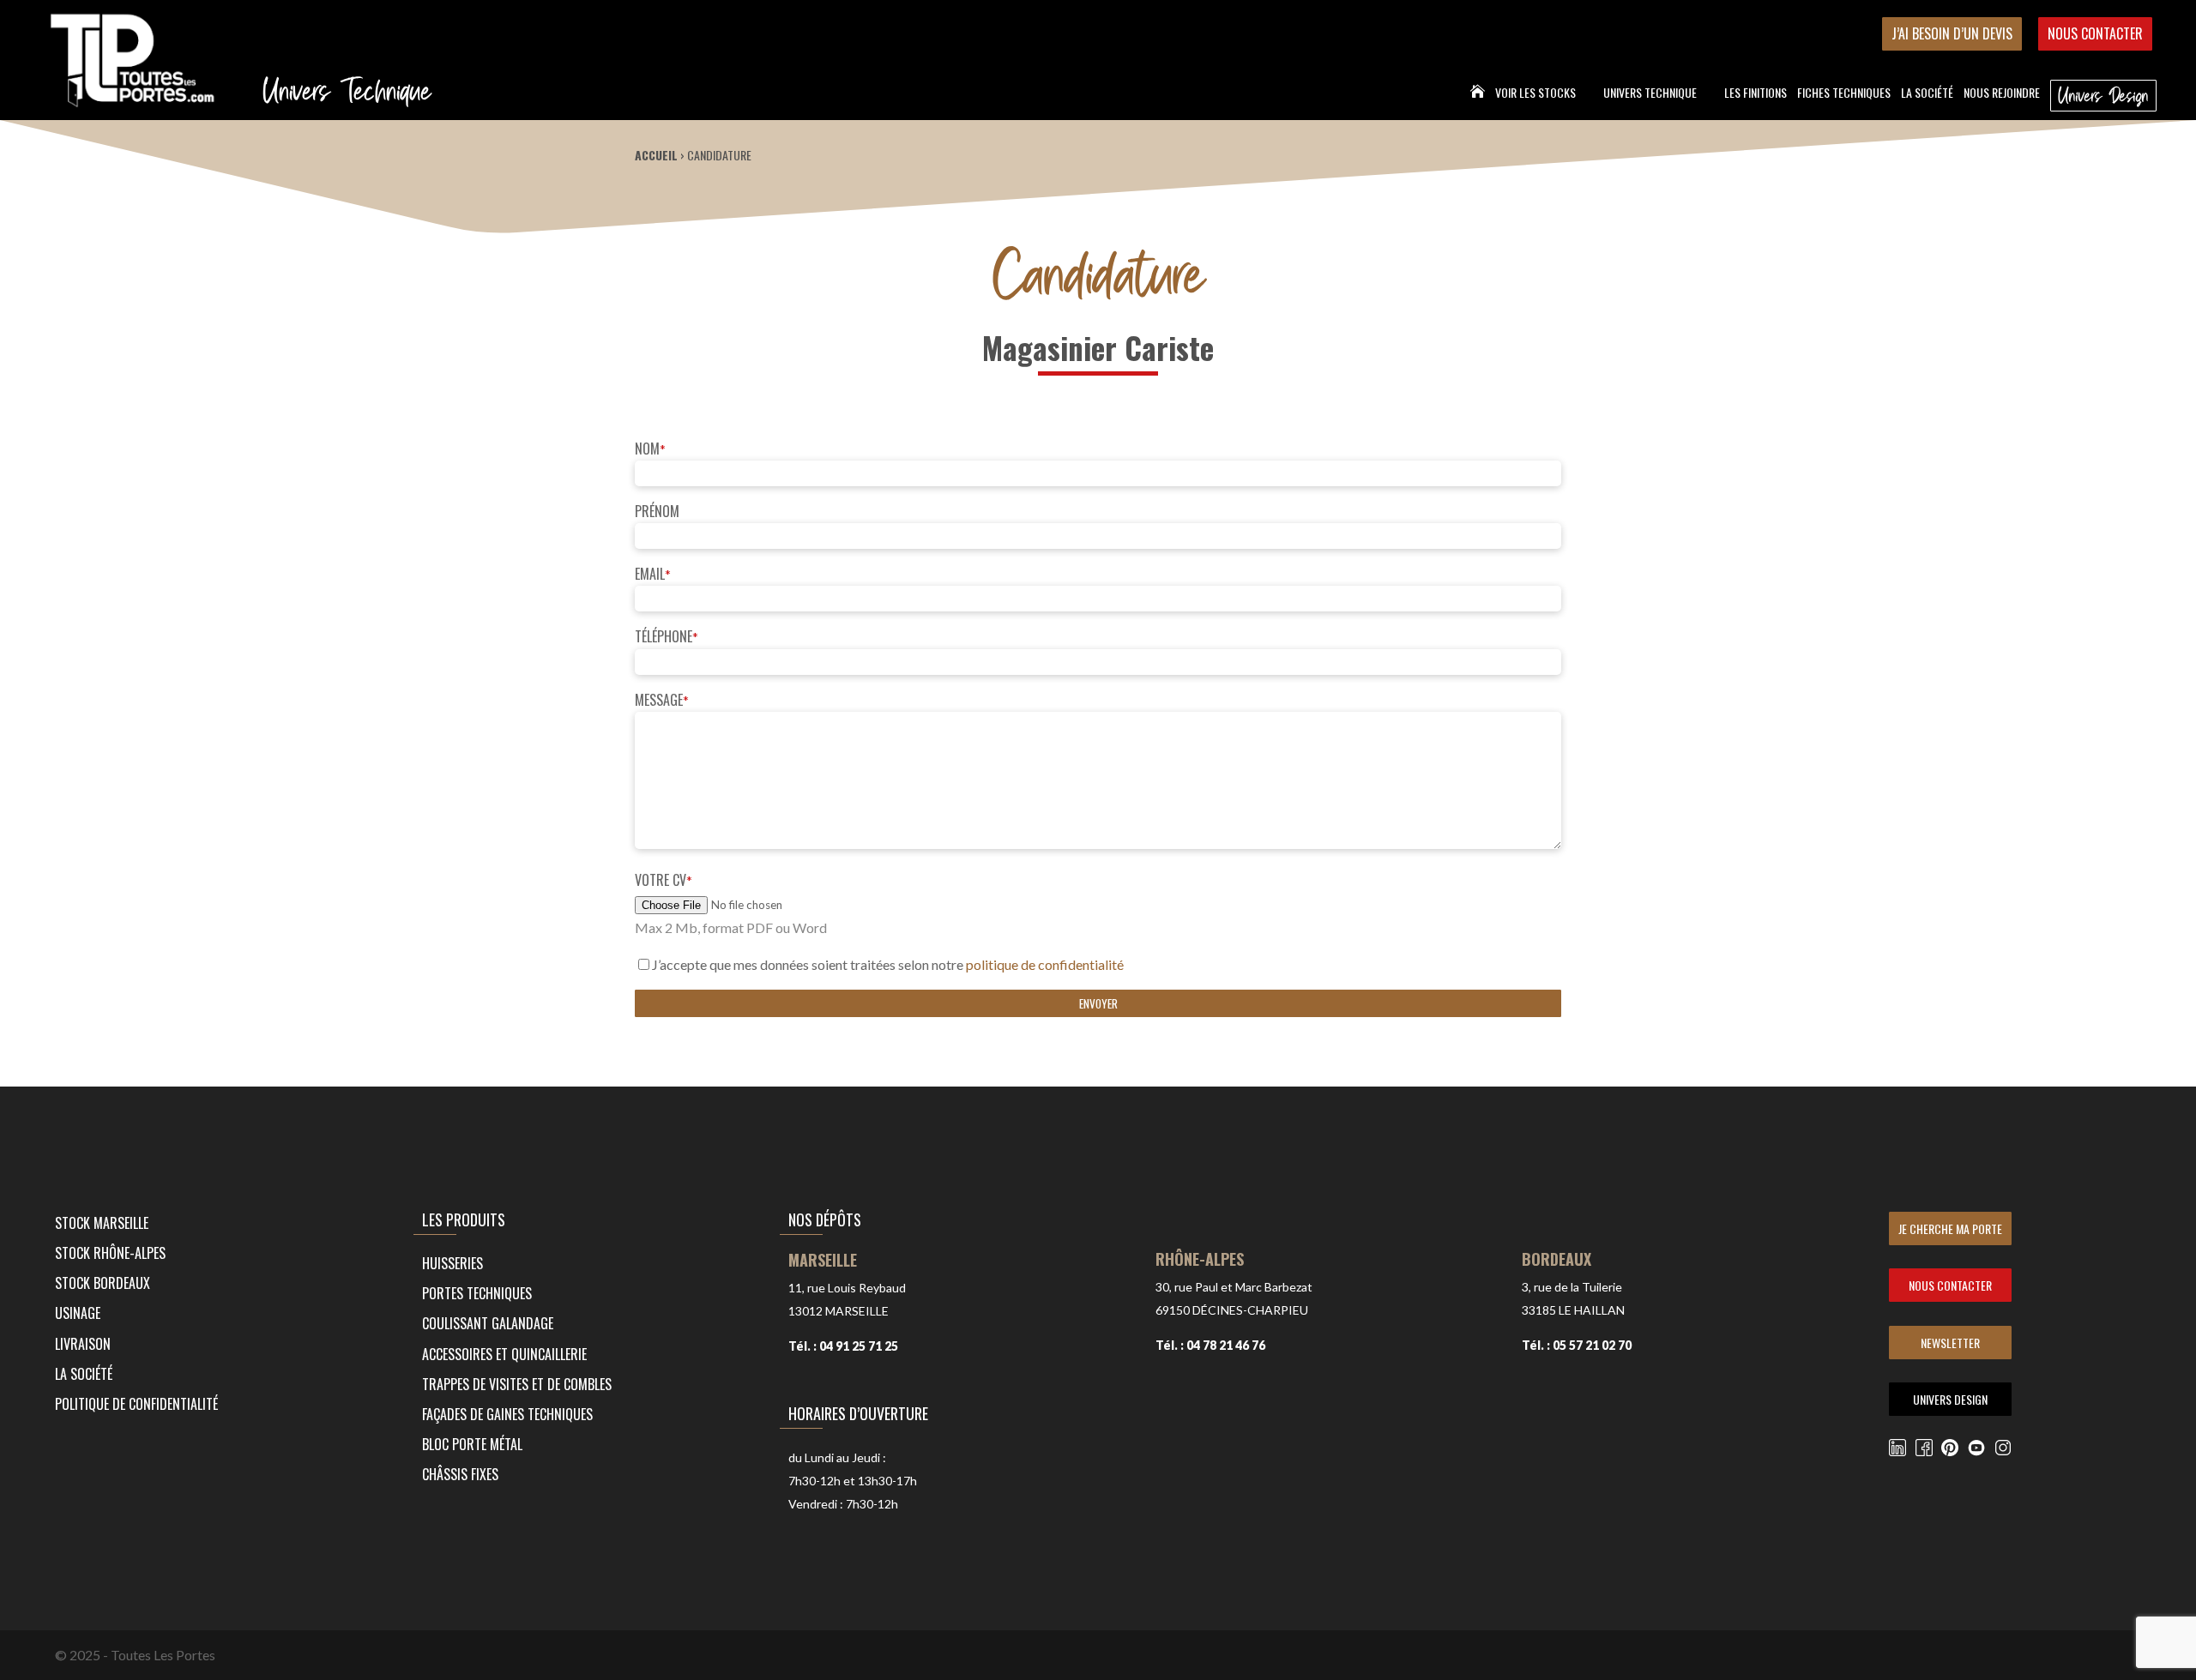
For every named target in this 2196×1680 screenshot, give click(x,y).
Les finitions (1756, 94)
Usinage (78, 1313)
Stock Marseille (102, 1223)
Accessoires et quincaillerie (504, 1354)
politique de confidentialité (1045, 964)
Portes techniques (477, 1293)
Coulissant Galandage (488, 1323)
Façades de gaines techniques (507, 1414)
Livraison (83, 1344)
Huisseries (452, 1263)
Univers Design (2103, 95)
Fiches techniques (1844, 94)
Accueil (656, 155)
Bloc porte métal (472, 1444)
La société (1927, 94)
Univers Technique (1650, 94)
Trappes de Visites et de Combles (517, 1384)
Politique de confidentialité (136, 1404)
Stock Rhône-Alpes (110, 1253)
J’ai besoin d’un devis (1952, 33)
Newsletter (1950, 1343)
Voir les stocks (1535, 94)
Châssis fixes (460, 1474)
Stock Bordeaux (103, 1283)
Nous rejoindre (2002, 94)
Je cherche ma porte (1950, 1228)
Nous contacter (2095, 33)
